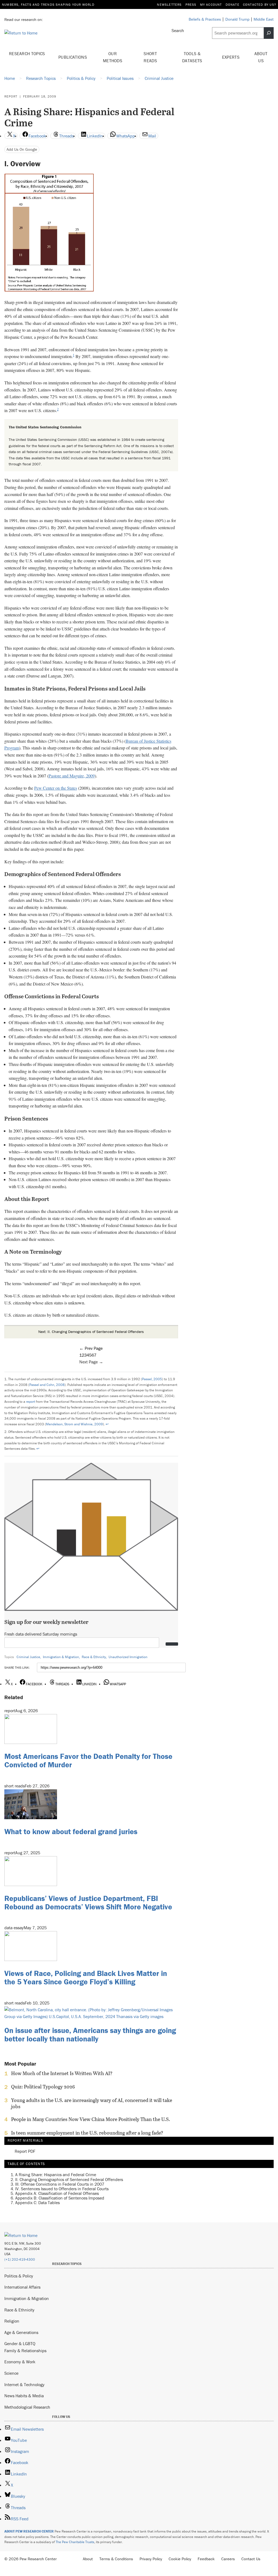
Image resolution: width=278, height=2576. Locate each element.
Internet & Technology (24, 2384)
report (31, 1402)
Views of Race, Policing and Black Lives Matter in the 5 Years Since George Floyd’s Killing (86, 1977)
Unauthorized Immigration (128, 1657)
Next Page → (91, 1362)
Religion (12, 2321)
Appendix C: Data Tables (37, 2202)
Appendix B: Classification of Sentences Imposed (60, 2198)
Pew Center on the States (56, 788)
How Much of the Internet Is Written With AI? (62, 2073)
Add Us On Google (22, 149)
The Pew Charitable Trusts (75, 2542)
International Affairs (22, 2287)
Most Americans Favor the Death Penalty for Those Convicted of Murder (88, 1760)
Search (178, 30)
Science (11, 2373)
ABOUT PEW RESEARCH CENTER (29, 2531)
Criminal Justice (28, 1657)
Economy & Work (20, 2362)
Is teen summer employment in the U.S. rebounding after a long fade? (87, 2133)
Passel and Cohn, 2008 (47, 1385)
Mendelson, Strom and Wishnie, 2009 (74, 1424)
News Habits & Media (24, 2396)
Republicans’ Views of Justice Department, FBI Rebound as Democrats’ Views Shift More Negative (88, 1902)
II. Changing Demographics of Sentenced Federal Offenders (69, 2179)
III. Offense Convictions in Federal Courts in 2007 (60, 2184)
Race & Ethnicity (94, 1657)
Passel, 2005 (152, 1379)
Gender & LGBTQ (20, 2343)
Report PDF (25, 2151)
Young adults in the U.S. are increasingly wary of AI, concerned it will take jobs (92, 2103)
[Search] (269, 33)
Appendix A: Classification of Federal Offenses (57, 2193)
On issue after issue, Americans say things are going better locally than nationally (90, 2034)
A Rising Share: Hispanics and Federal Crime (56, 2175)
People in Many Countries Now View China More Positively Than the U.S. (91, 2119)
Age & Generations (21, 2332)
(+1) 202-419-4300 (20, 2259)
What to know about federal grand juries (71, 1831)
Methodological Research (27, 2407)
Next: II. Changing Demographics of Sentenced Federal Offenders (91, 1332)
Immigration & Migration (61, 1657)
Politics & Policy (19, 2276)
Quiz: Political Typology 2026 (43, 2087)
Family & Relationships (25, 2351)
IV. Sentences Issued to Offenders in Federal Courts (62, 2189)
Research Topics (27, 54)
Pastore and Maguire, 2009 (72, 776)
